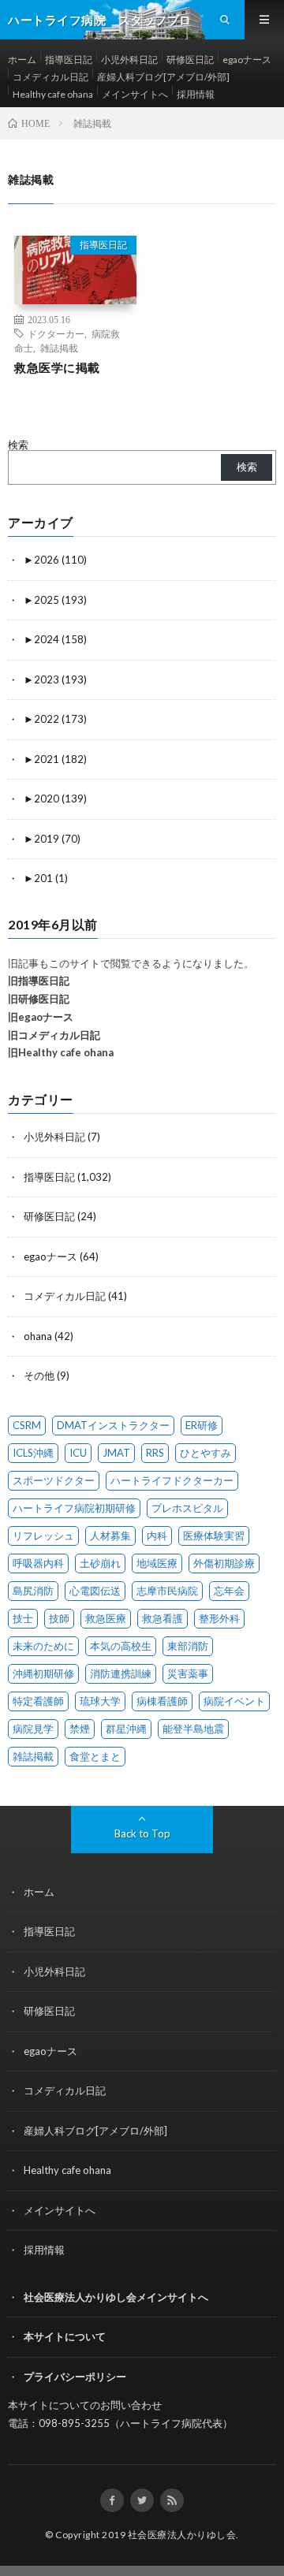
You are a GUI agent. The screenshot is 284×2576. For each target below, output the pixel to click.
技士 (23, 1618)
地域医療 (157, 1563)
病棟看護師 (162, 1701)
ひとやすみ (206, 1453)
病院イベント (234, 1701)
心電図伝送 (95, 1591)
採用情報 (196, 94)
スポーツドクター (54, 1480)
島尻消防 (33, 1591)
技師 (59, 1618)
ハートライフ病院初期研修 (74, 1508)
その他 (39, 1375)
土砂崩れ (100, 1563)
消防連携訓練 (121, 1673)
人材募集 (110, 1536)
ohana (38, 1336)
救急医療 (106, 1618)
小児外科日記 (129, 60)
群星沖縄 (126, 1729)
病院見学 (33, 1729)
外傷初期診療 (224, 1563)
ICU (78, 1453)
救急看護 (163, 1618)
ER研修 (202, 1425)
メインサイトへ (135, 94)
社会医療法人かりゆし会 (182, 2535)
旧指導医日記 (39, 981)
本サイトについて (65, 2336)
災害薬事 (188, 1673)
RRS (155, 1453)
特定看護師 (38, 1701)
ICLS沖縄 (33, 1453)
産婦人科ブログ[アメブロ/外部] (163, 77)
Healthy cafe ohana (53, 94)
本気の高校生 (121, 1646)
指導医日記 (69, 60)
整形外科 (219, 1618)
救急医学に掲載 (57, 367)
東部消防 (188, 1646)
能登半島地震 (193, 1729)
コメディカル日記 (50, 77)
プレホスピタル (187, 1508)
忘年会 (229, 1591)
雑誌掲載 (59, 348)
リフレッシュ (43, 1536)
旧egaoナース (41, 1017)
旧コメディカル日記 (54, 1035)
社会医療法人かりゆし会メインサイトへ (116, 2297)
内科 (157, 1536)
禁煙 (80, 1729)
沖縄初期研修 (43, 1673)
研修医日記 (190, 60)
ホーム (22, 60)
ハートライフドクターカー (172, 1480)
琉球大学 (100, 1701)
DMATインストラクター (113, 1425)
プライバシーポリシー (75, 2377)
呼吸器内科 (38, 1563)
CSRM (27, 1425)
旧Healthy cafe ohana (61, 1052)
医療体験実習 (214, 1536)
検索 (18, 445)
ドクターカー (56, 333)
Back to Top (142, 1833)
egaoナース (247, 60)
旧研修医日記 (39, 999)
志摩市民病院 (167, 1591)
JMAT (116, 1453)
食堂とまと (95, 1756)
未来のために (43, 1646)
